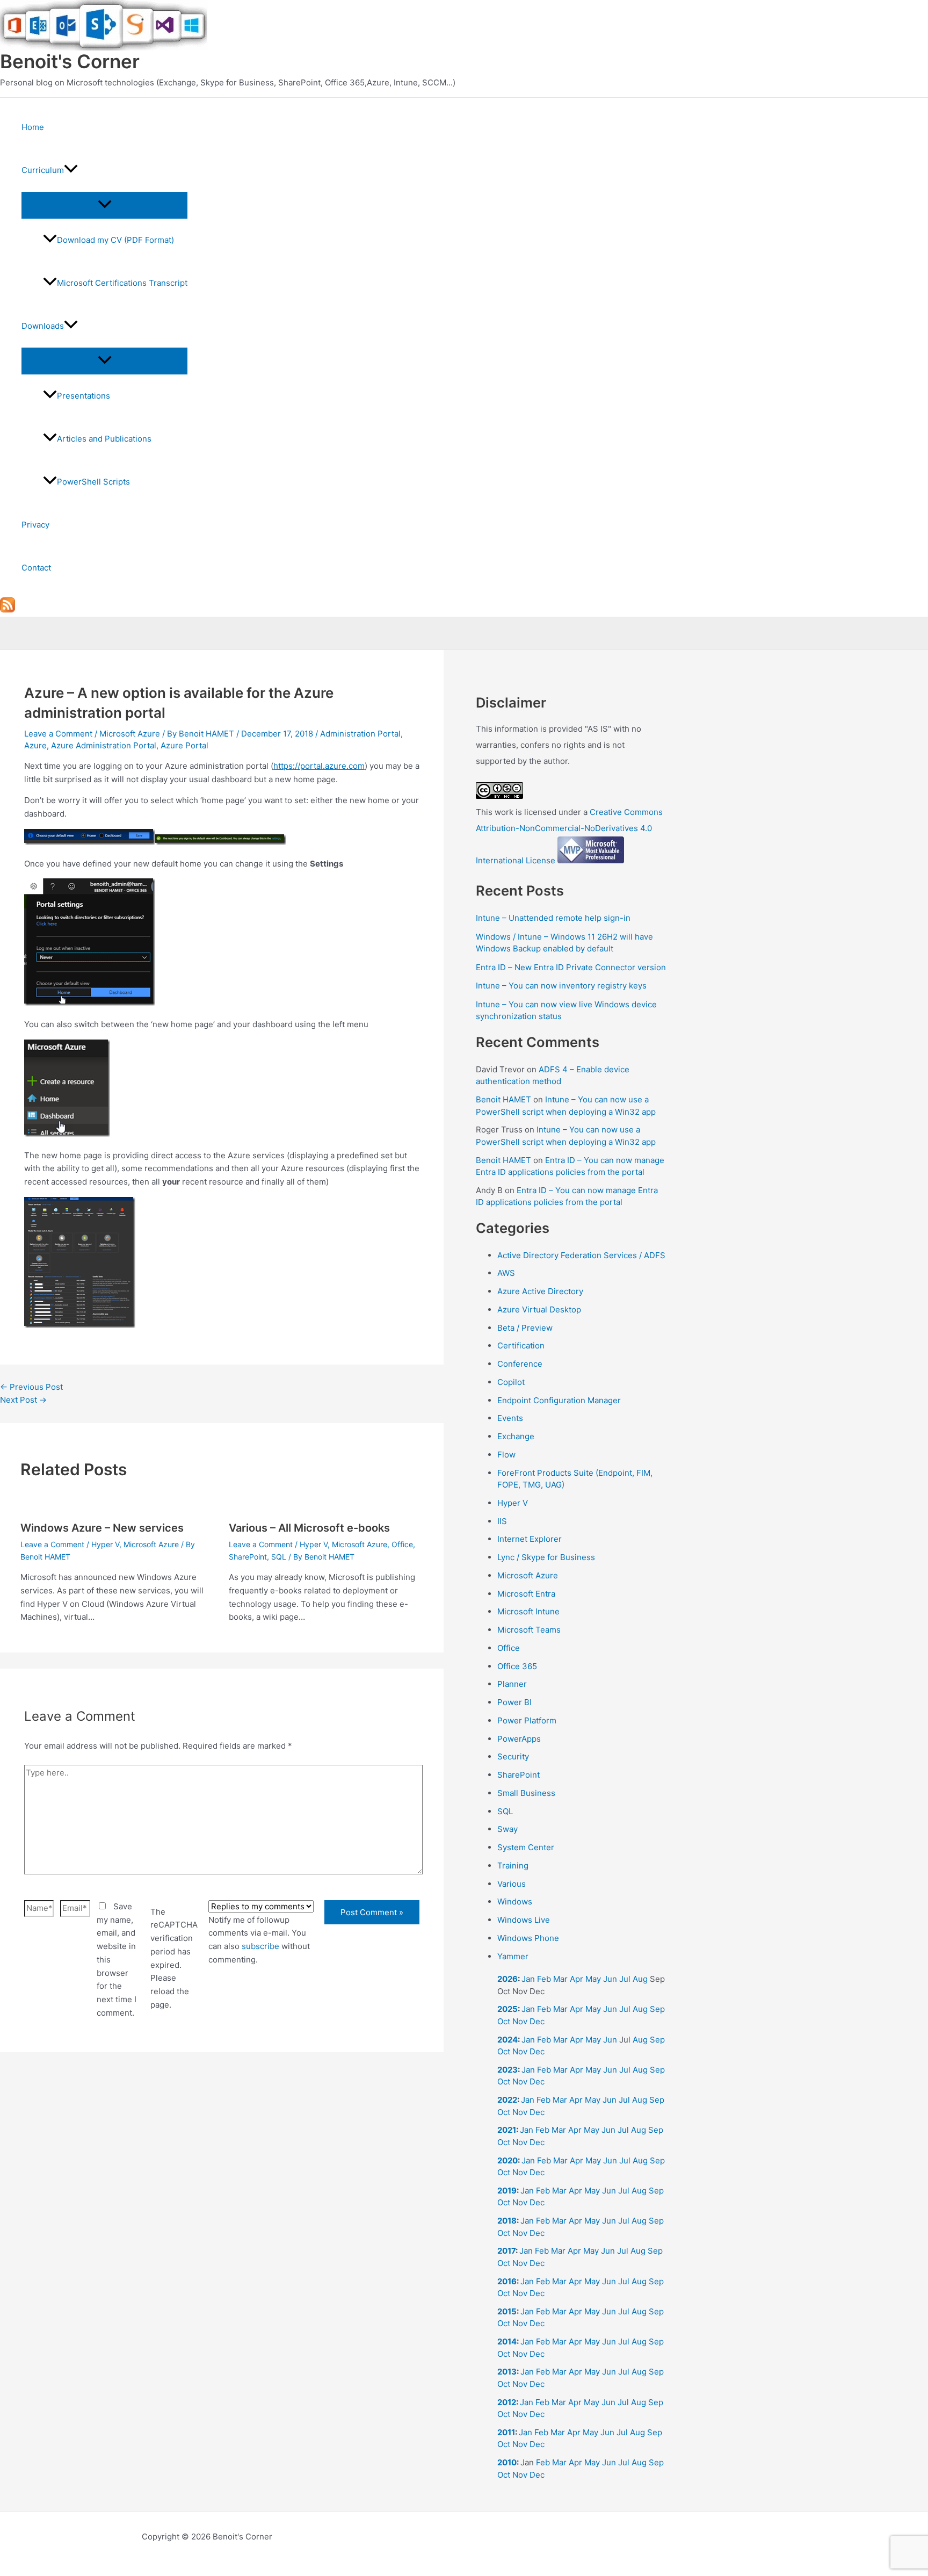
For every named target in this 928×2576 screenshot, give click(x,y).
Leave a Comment (58, 734)
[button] (71, 170)
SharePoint (248, 1557)
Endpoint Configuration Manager (559, 1400)
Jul (625, 1979)
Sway (508, 1829)
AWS (506, 1273)
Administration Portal (360, 734)
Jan (528, 1979)
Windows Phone (528, 1938)
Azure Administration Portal (104, 745)
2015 (507, 2311)
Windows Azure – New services (102, 1528)
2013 (507, 2372)
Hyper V (105, 1544)
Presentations (84, 396)
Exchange (516, 1436)
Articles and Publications (104, 439)
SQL (279, 1557)
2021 (507, 2130)
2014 (507, 2342)
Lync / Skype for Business (546, 1557)
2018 (507, 2221)
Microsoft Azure (130, 734)
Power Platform (527, 1720)
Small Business (526, 1793)
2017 (506, 2251)
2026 (508, 1979)
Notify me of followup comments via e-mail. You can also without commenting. (259, 1940)
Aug (640, 1979)
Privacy (35, 525)
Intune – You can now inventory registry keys (561, 986)
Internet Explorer (530, 1539)
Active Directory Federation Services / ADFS (581, 1255)
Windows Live (524, 1920)
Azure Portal (184, 745)
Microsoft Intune (528, 1611)
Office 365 (517, 1666)
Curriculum (43, 170)
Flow (506, 1455)
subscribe (260, 1946)
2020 (508, 2160)
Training (513, 1866)
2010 (507, 2462)
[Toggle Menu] (104, 205)
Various (512, 1884)
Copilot (511, 1382)
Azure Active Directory (540, 1291)
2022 (507, 2100)
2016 (507, 2281)
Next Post (23, 1400)
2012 (507, 2402)
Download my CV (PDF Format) (115, 240)
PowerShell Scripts (93, 482)
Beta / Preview (525, 1328)
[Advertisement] (222, 2189)
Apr (577, 1979)
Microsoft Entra (526, 1594)
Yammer (513, 1956)
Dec (537, 2021)
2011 (506, 2432)
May (593, 1979)
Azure (35, 745)
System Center (526, 1847)
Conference (520, 1364)
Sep (657, 2009)
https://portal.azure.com (319, 766)
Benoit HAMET (503, 1099)
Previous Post (31, 1387)
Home (33, 127)
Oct (504, 2021)
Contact (36, 568)
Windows (515, 1902)
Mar (560, 1979)
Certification (521, 1345)
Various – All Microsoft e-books (309, 1528)
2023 (508, 2070)
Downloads (43, 326)
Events (510, 1418)
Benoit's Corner (70, 61)
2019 (507, 2191)
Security (513, 1756)
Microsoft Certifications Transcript (122, 283)
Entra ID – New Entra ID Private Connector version (571, 967)
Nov (520, 2021)
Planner (512, 1684)
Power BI (514, 1702)
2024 (508, 2040)
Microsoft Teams (529, 1630)
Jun (610, 1979)
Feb (544, 1979)
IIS (502, 1521)
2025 (508, 2009)
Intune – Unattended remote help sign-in (553, 918)
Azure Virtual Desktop (539, 1309)
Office (402, 1544)
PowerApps (519, 1739)
